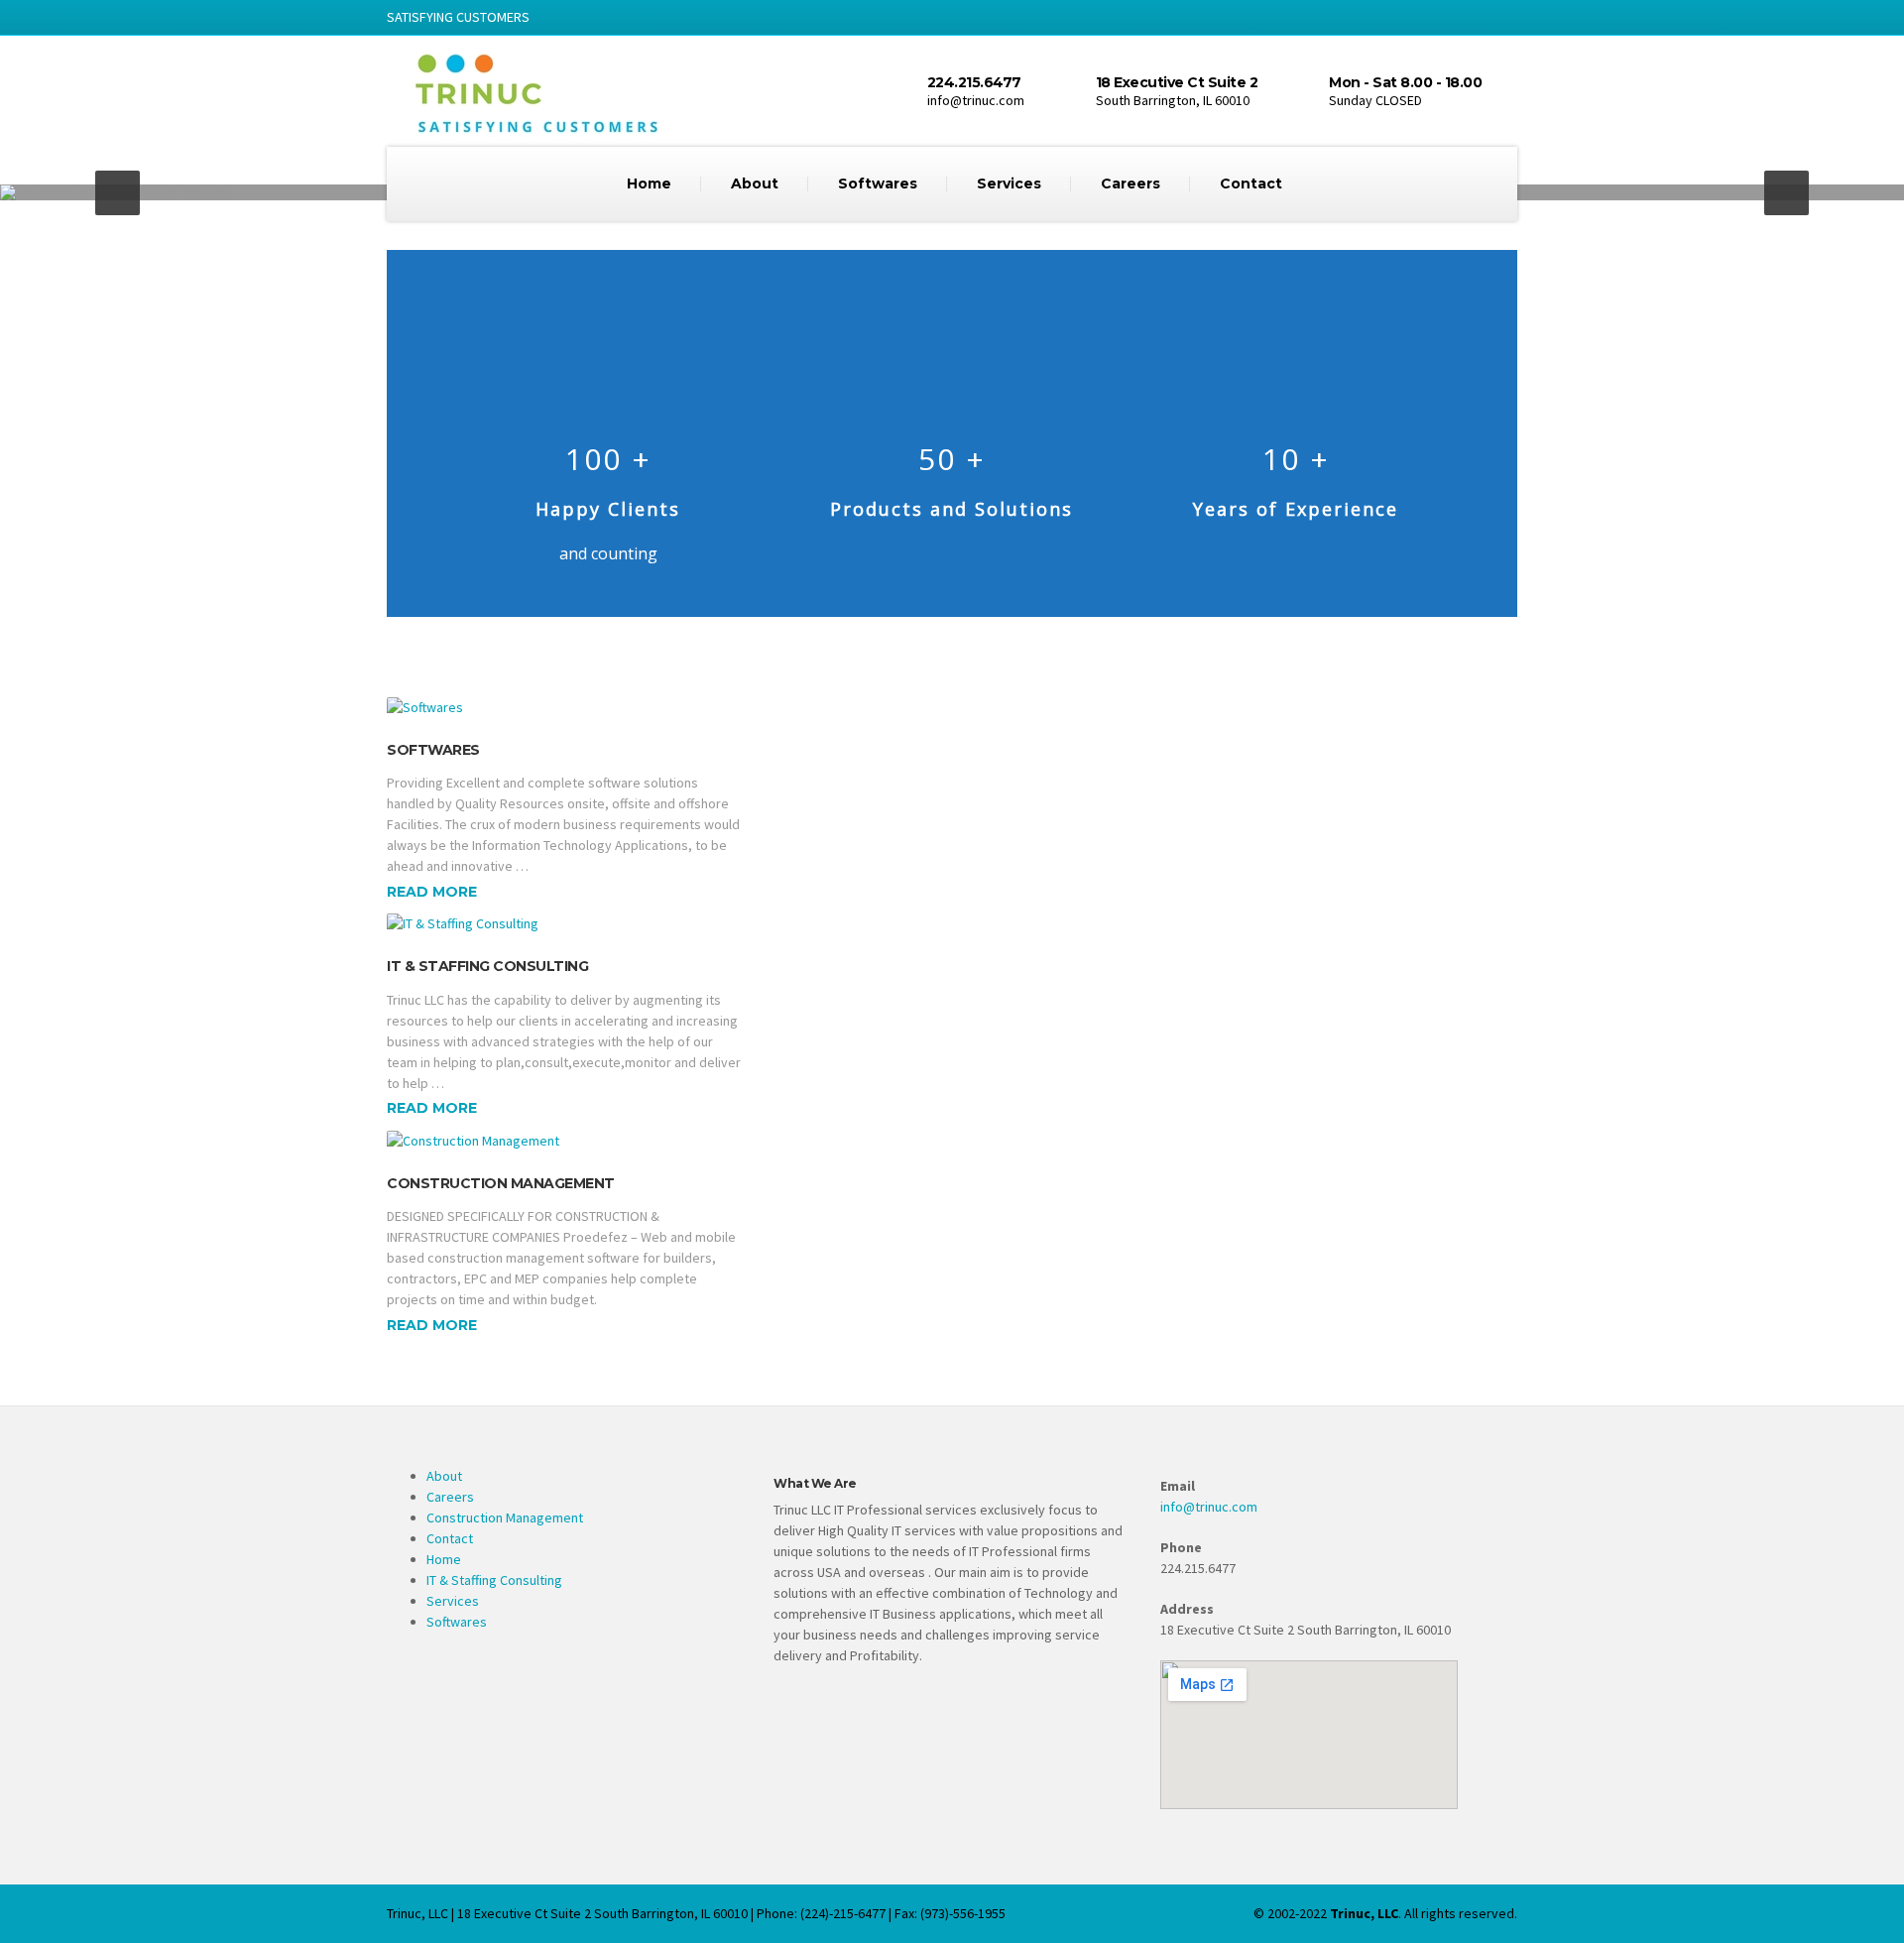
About (755, 183)
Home (649, 183)
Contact (1251, 183)
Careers (1130, 183)
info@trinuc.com (1209, 1507)
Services (1009, 183)
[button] (118, 193)
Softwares (878, 183)
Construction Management (501, 1183)
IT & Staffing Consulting (487, 966)
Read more (432, 892)
